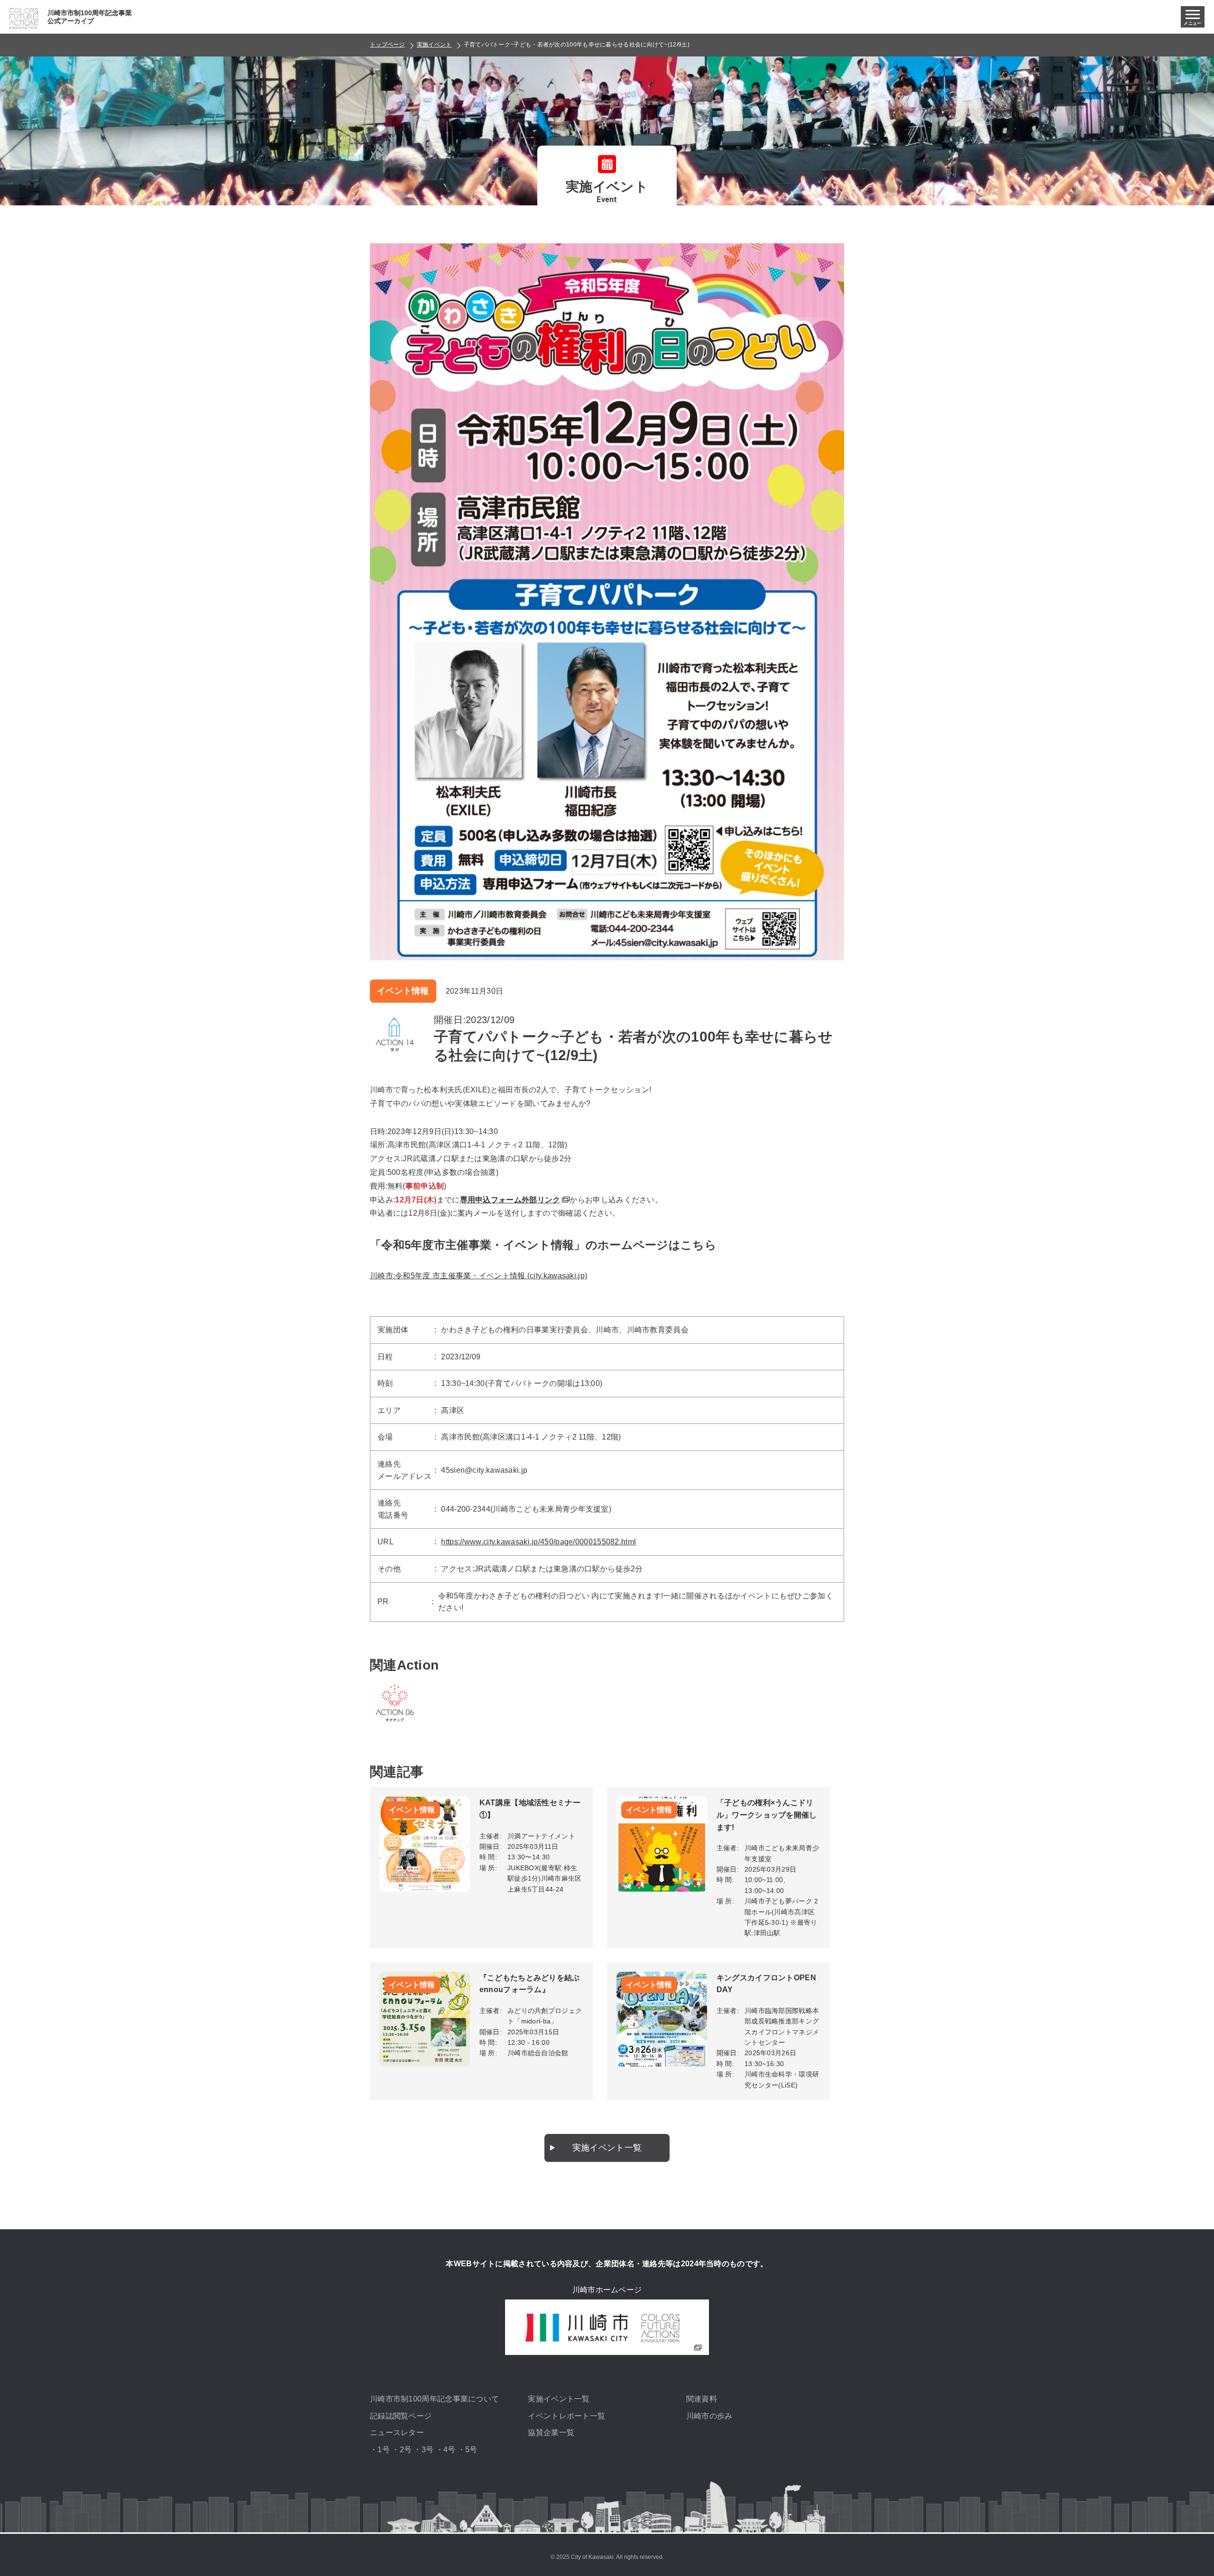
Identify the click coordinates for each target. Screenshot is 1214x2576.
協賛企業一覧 (551, 2433)
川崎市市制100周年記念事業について (434, 2399)
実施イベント (434, 45)
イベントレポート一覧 (566, 2416)
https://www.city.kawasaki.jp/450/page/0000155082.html (538, 1542)
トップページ (387, 45)
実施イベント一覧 (607, 2148)
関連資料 (702, 2399)
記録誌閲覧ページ (401, 2416)
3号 (428, 2450)
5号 (471, 2450)
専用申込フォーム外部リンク (510, 1200)
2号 (406, 2450)
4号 (450, 2450)
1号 (384, 2450)
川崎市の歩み (709, 2416)
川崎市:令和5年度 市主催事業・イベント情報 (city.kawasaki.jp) (478, 1276)
